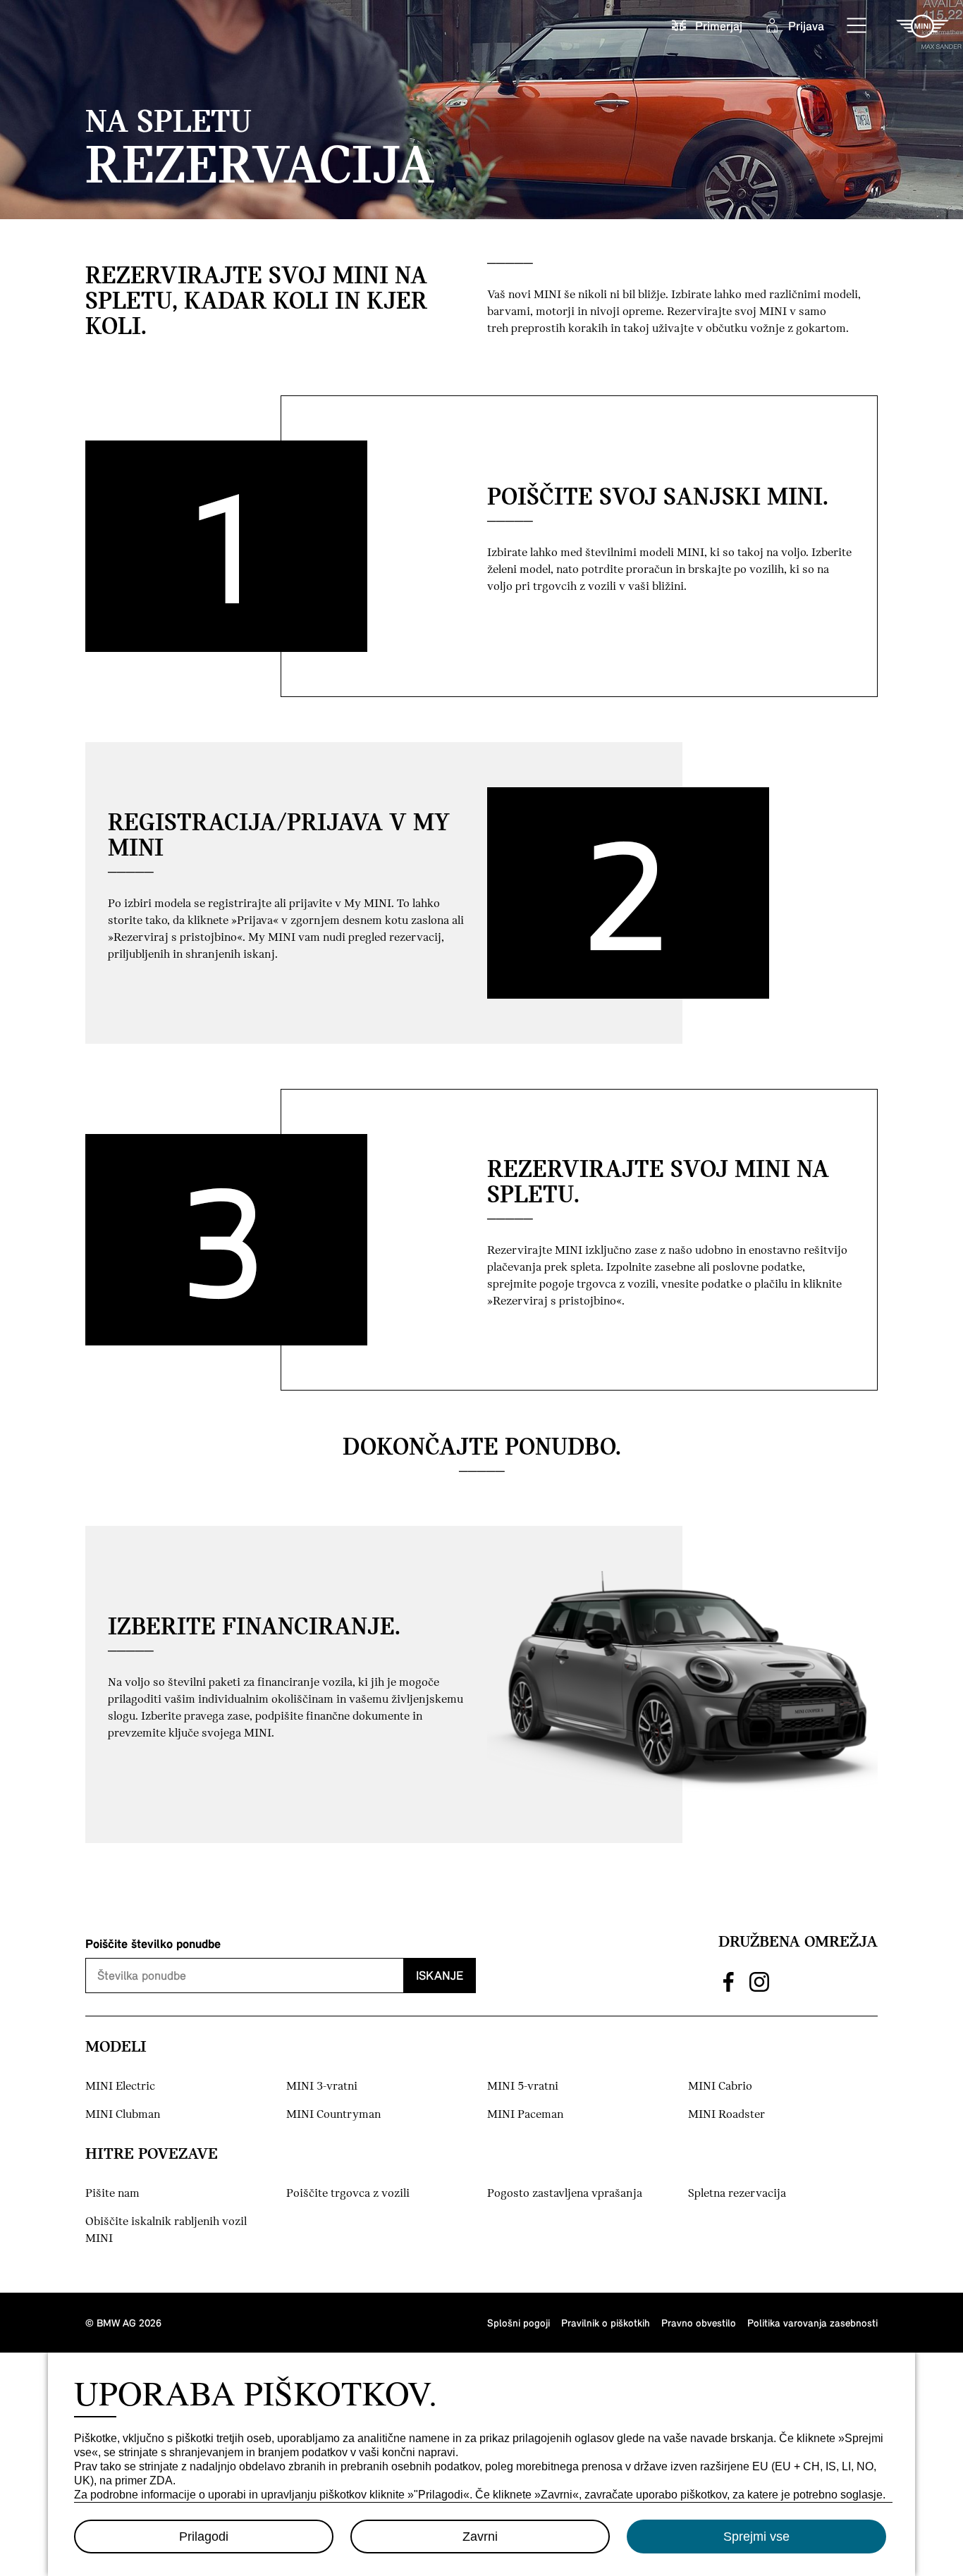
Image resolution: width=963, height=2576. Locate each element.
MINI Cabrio (720, 2087)
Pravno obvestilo (699, 2323)
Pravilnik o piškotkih (606, 2323)
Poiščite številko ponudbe (153, 1943)
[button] (857, 26)
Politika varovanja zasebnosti (812, 2323)
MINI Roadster (726, 2115)
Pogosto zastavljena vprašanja (565, 2194)
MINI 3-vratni (322, 2087)
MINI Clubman (123, 2115)
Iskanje (440, 1975)
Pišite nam (112, 2194)
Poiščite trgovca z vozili (348, 2194)
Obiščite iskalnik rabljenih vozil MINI (166, 2230)
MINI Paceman (525, 2115)
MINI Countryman (333, 2115)
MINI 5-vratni (523, 2087)
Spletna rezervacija (737, 2194)
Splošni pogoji (519, 2323)
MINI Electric (120, 2087)
